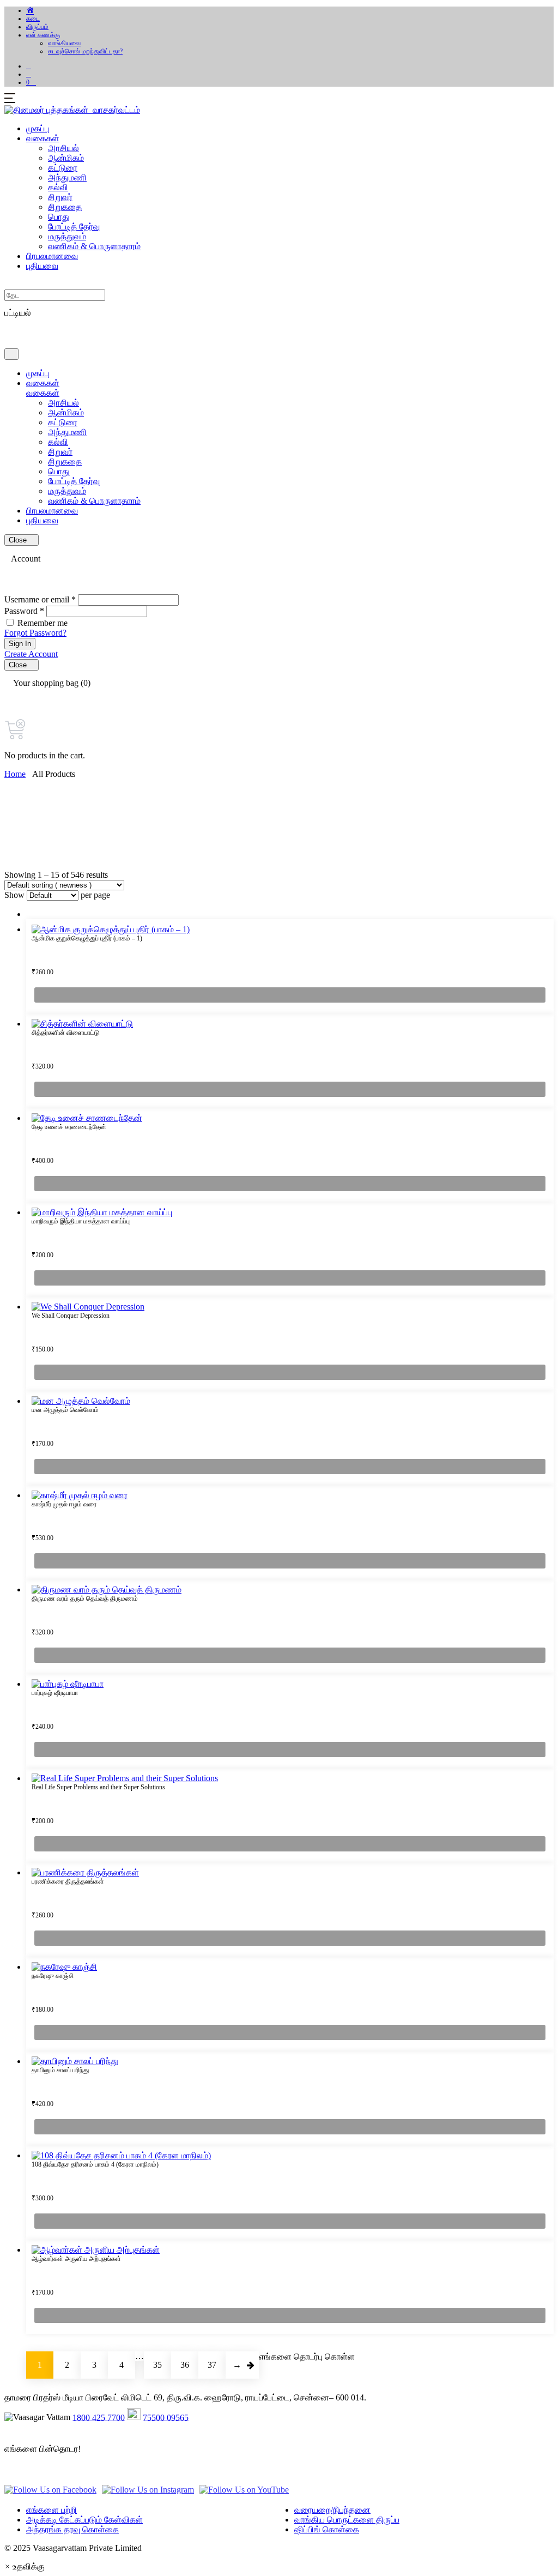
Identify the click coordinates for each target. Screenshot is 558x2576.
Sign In (20, 644)
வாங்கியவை (64, 43)
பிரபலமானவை (52, 256)
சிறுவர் (60, 197)
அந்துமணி (67, 177)
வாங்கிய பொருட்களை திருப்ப (347, 2520)
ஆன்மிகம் (66, 158)
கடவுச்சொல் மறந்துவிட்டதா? (85, 51)
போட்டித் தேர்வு (74, 227)
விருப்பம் (37, 27)
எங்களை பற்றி (51, 2510)
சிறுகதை (65, 207)
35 (157, 2365)
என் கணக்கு (43, 35)
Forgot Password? (35, 633)
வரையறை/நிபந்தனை (332, 2510)
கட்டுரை (63, 168)
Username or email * (40, 599)
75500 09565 (166, 2417)
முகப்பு (38, 128)
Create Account (31, 654)
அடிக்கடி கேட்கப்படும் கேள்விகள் (84, 2520)
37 (212, 2365)
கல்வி (58, 187)
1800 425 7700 (99, 2417)
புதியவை (42, 266)
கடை (33, 19)
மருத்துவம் (67, 236)
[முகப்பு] (31, 10)
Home (15, 774)
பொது (59, 217)
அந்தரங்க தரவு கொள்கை (72, 2529)
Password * (24, 611)
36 (185, 2365)
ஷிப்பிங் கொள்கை (327, 2529)
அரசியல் (63, 148)
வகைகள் (43, 138)
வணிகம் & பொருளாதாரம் (94, 246)
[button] (29, 74)
